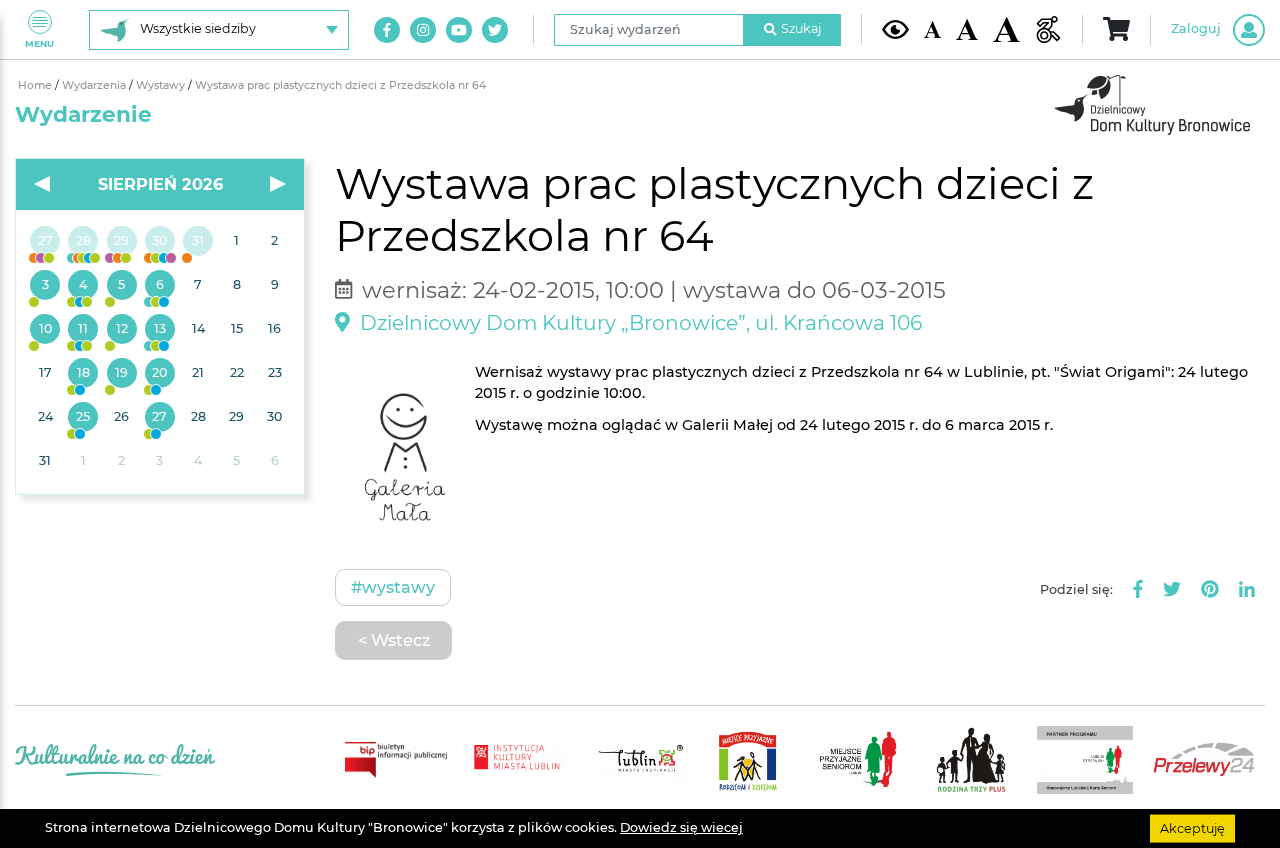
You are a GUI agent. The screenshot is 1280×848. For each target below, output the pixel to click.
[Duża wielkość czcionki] (1006, 30)
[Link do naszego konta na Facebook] (387, 30)
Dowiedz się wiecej (681, 827)
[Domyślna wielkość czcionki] (933, 29)
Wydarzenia (95, 85)
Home (36, 85)
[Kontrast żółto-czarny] (895, 29)
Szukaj (801, 28)
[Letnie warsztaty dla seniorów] (122, 286)
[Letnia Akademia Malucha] (45, 286)
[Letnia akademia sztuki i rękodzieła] (198, 242)
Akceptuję (1192, 827)
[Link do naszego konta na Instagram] (423, 30)
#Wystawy (393, 587)
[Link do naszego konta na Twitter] (495, 30)
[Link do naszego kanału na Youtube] (459, 30)
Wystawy (162, 85)
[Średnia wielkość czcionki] (967, 29)
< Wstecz (394, 640)
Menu (39, 43)
